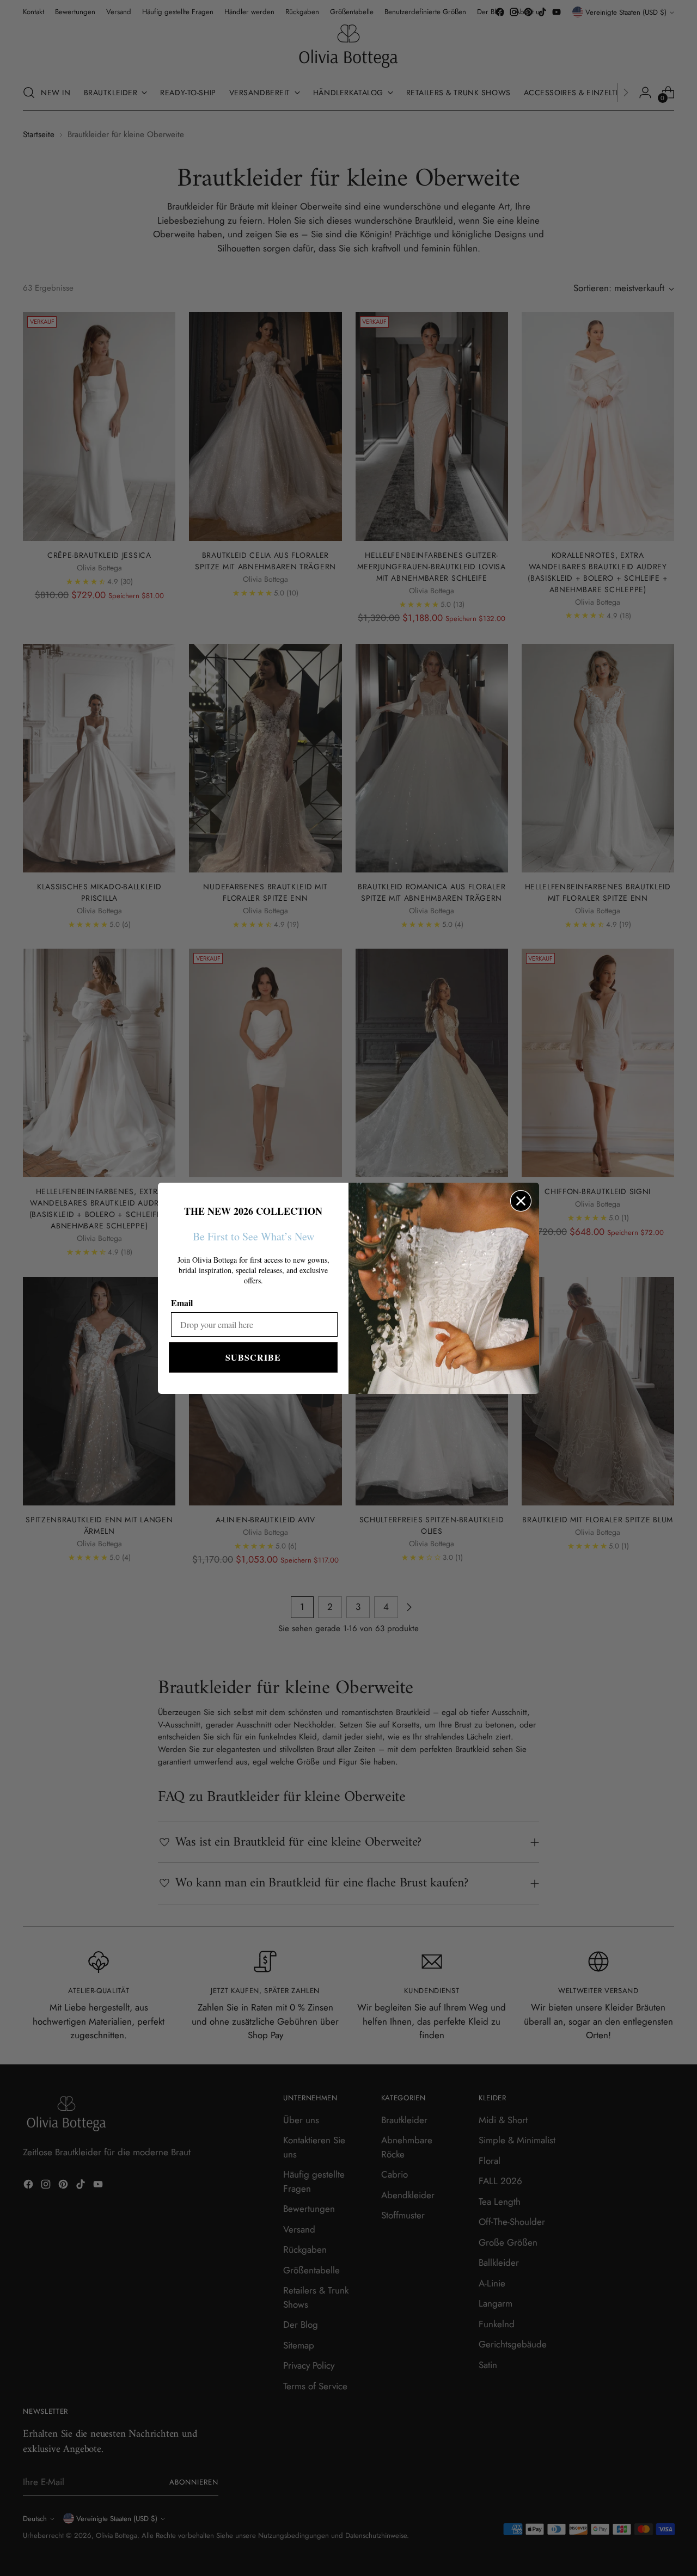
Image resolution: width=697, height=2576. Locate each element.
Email (182, 1303)
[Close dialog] (521, 1201)
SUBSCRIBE (253, 1357)
